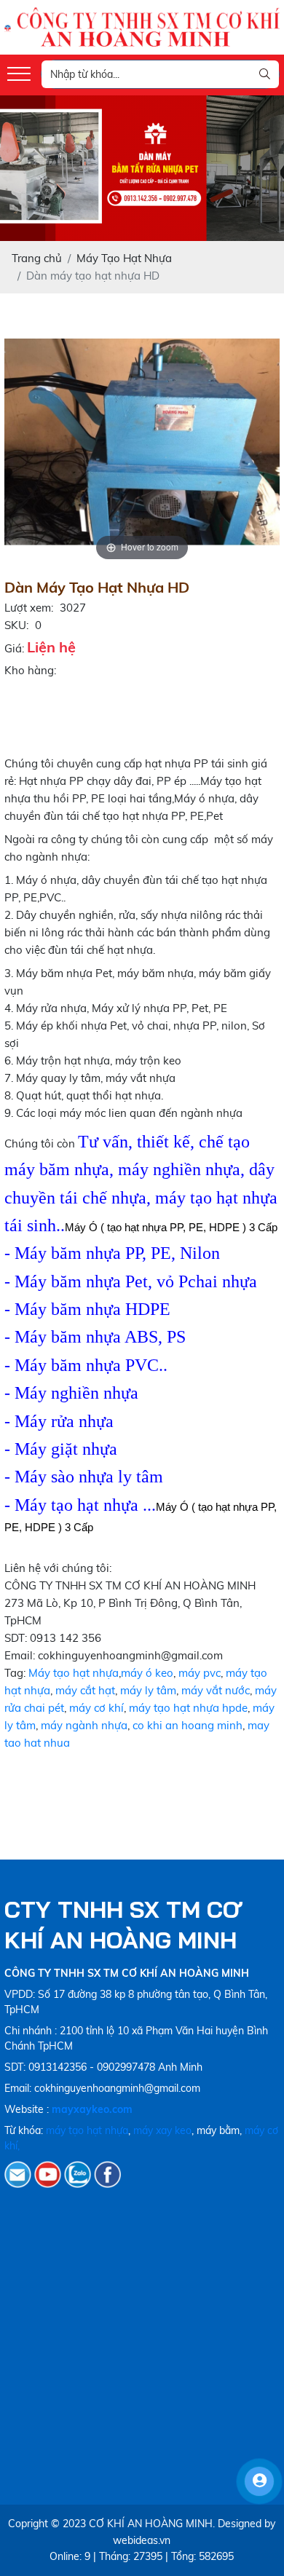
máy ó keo (147, 1673)
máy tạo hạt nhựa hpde (188, 1708)
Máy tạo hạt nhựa (74, 1673)
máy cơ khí (96, 1708)
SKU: (16, 625)
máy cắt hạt (85, 1690)
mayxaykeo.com (92, 2109)
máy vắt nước (216, 1690)
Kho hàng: (30, 670)
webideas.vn (142, 2540)
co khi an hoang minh (188, 1725)
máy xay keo (162, 2130)
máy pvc (200, 1673)
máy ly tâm (148, 1690)
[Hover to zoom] (142, 441)
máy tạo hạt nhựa (87, 2130)
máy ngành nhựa (84, 1725)
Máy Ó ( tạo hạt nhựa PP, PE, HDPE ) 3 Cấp (171, 1227)
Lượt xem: (29, 608)
